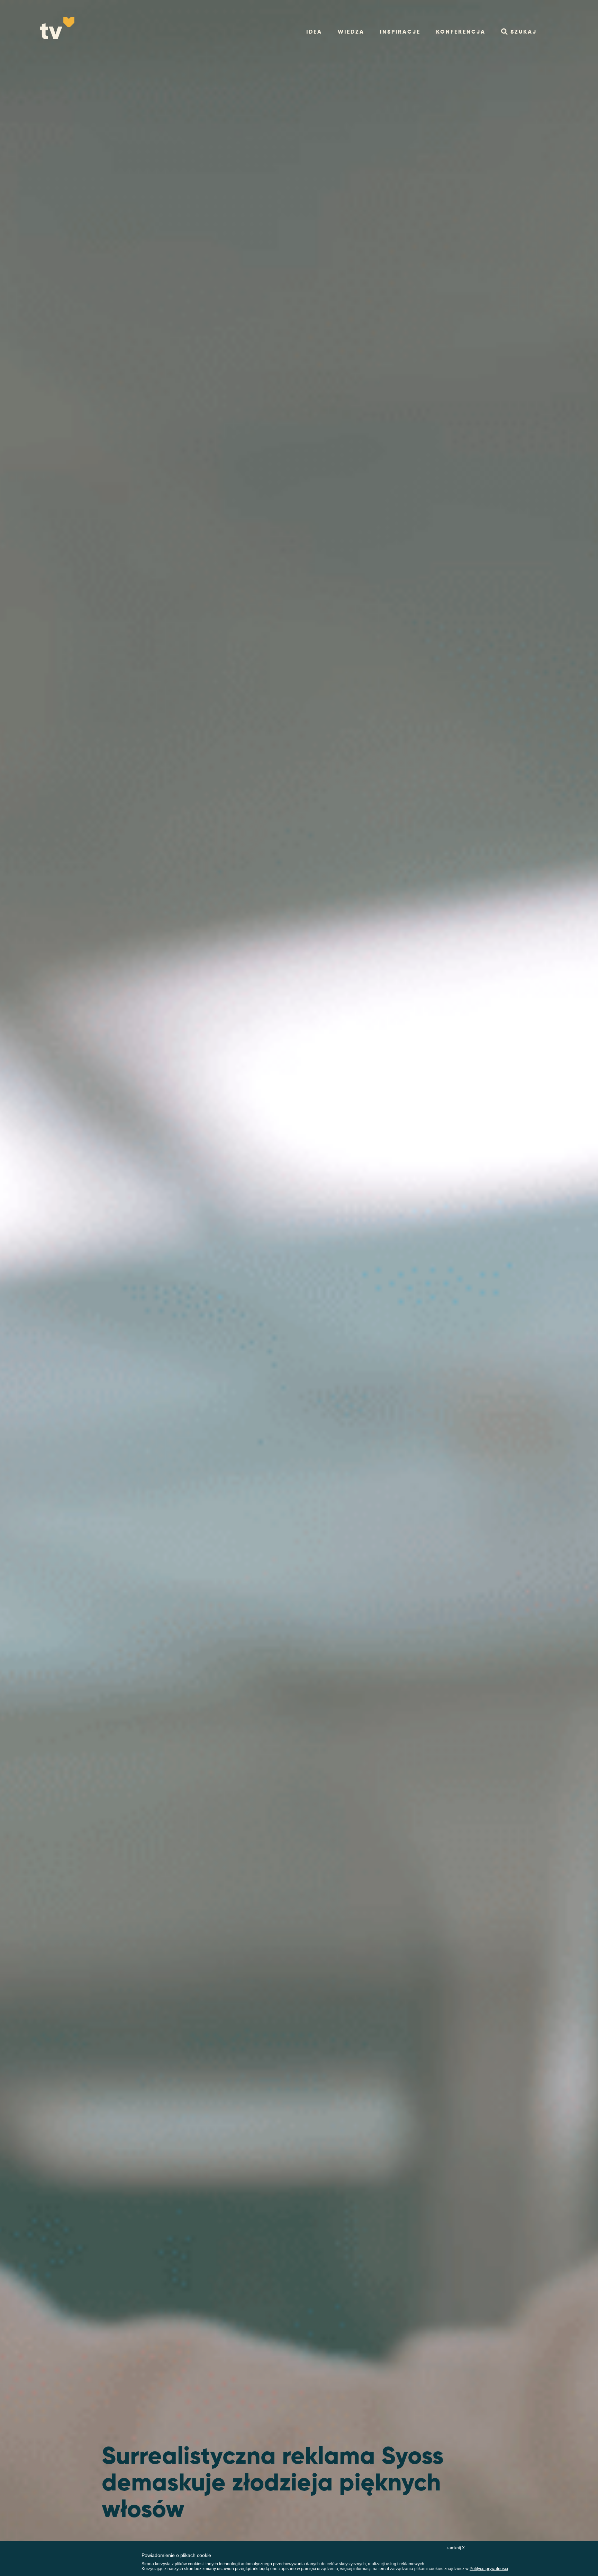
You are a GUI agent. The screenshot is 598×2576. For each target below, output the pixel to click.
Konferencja (461, 32)
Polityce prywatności (489, 2569)
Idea (314, 32)
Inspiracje (400, 32)
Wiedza (351, 32)
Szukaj (524, 32)
